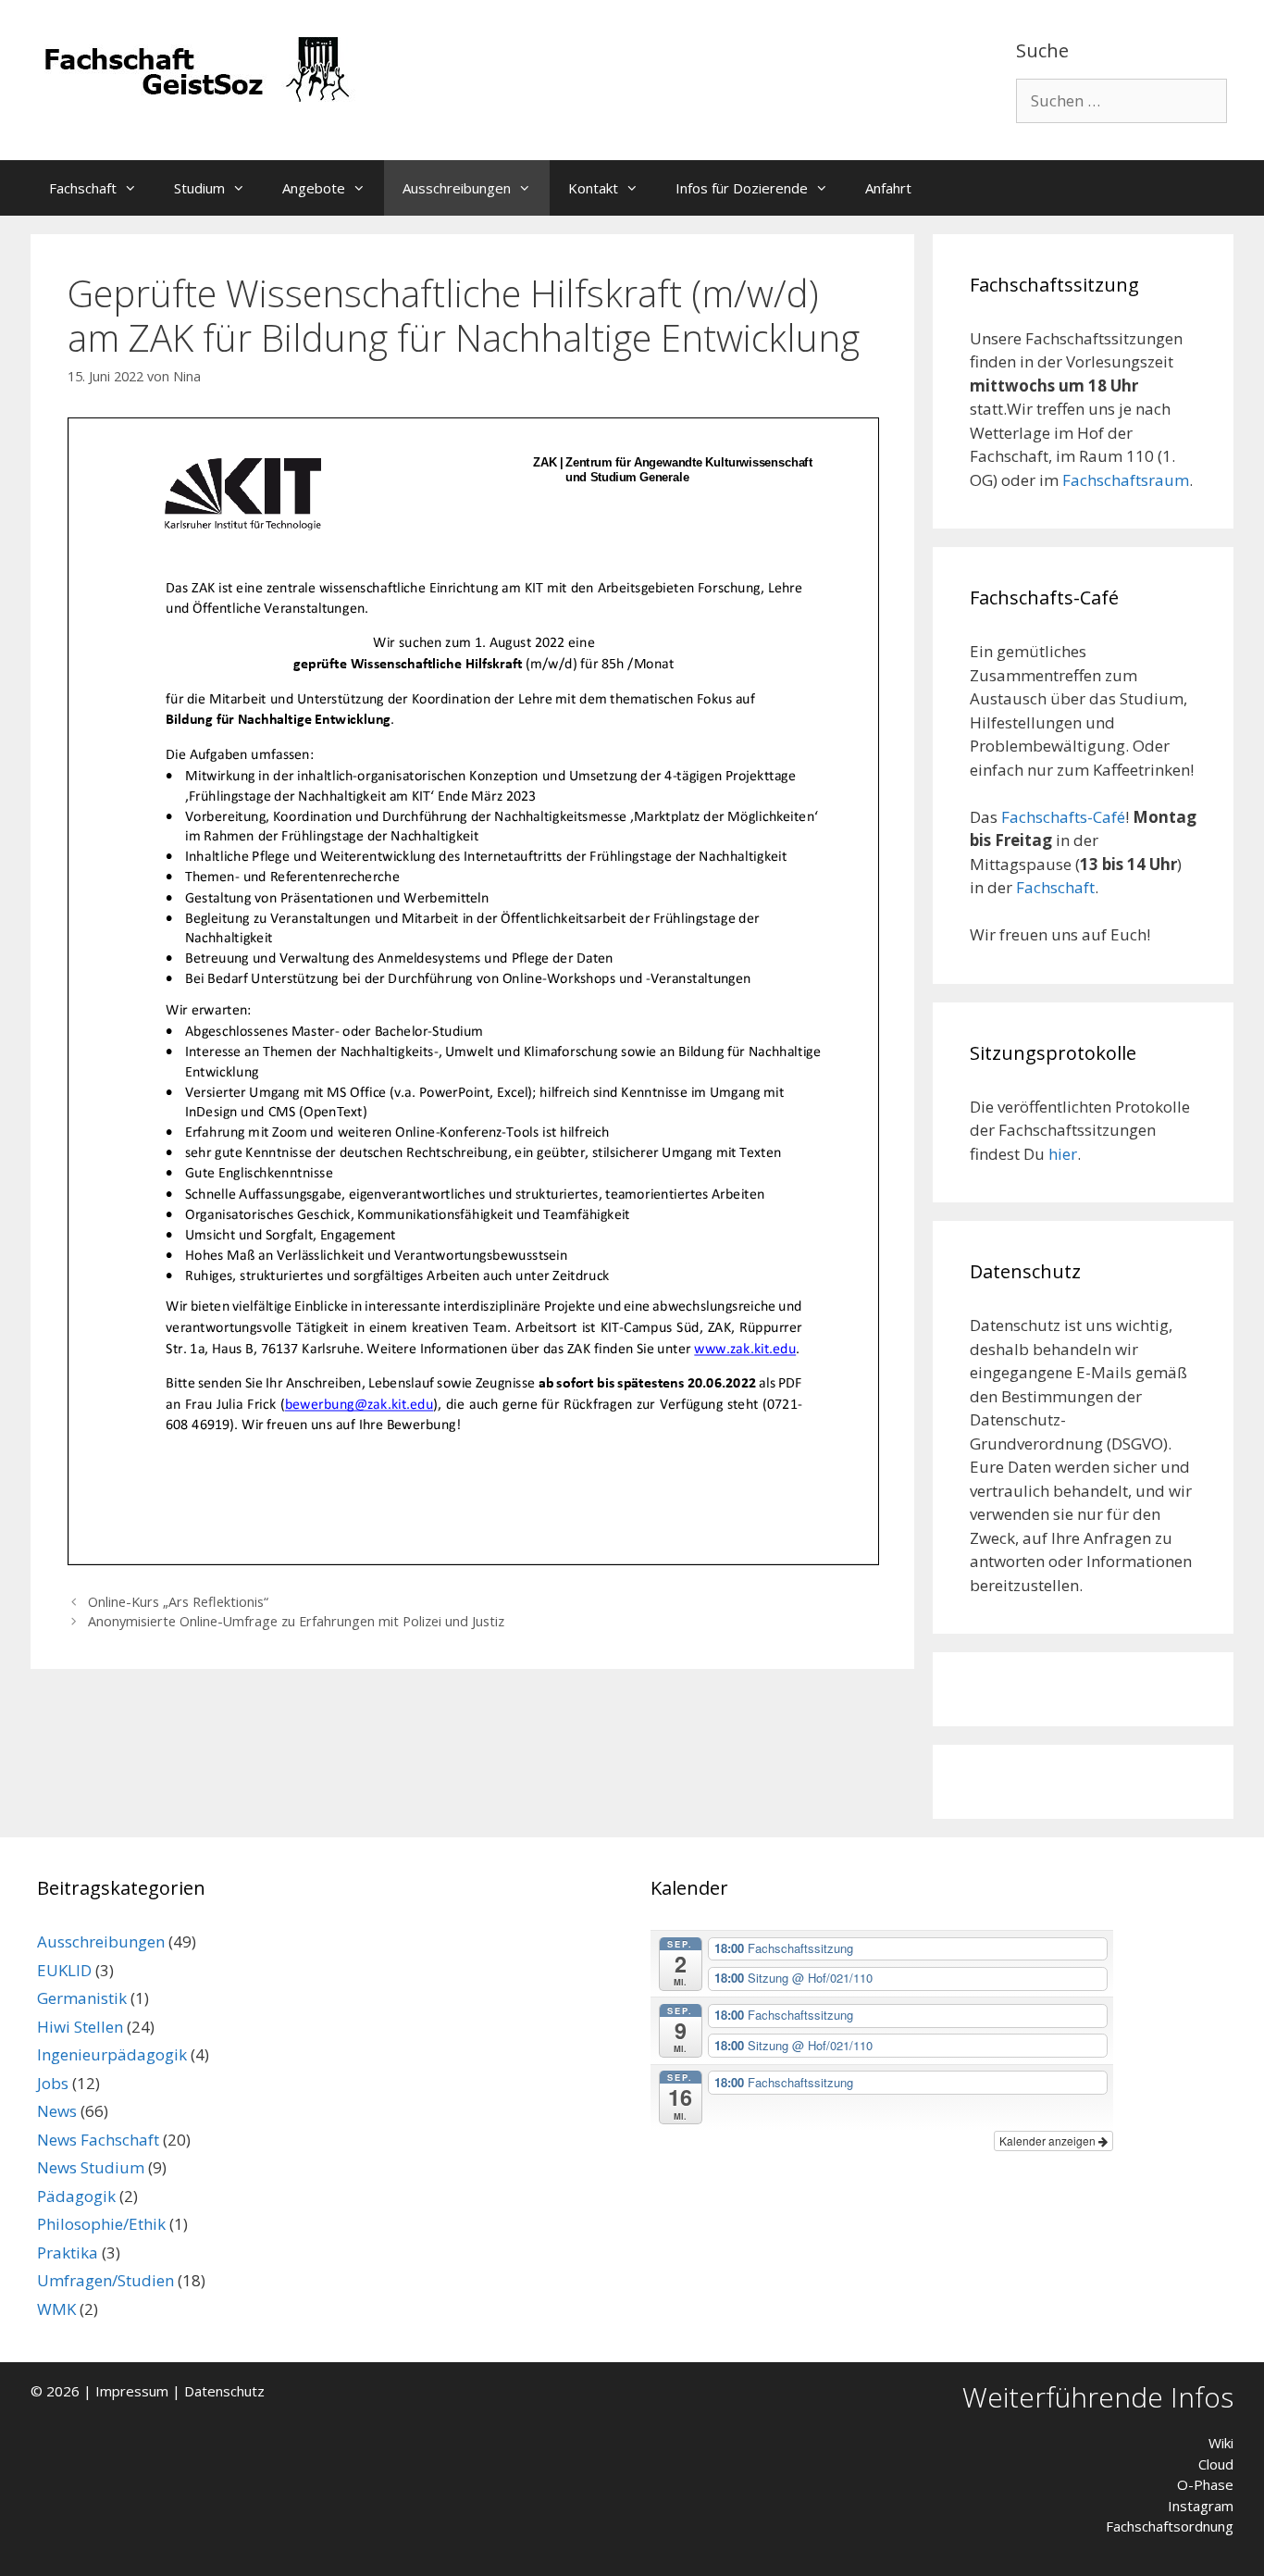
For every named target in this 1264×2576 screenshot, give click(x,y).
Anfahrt (888, 188)
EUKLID (64, 1970)
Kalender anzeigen (1049, 2140)
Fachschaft (83, 188)
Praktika (68, 2252)
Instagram (1201, 2506)
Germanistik (82, 1998)
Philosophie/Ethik (101, 2224)
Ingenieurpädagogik (112, 2054)
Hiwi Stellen (80, 2027)
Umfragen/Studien (105, 2280)
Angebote (314, 188)
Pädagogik (76, 2196)
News (57, 2111)
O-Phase (1205, 2484)
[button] (136, 188)
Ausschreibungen (457, 188)
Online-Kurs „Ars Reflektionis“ (178, 1602)
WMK (56, 2309)
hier (1063, 1154)
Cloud (1216, 2464)
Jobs (53, 2083)
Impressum (132, 2391)
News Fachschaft (98, 2140)
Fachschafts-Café (1063, 817)
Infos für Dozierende (742, 188)
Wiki (1221, 2443)
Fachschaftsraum (1126, 480)
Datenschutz (224, 2391)
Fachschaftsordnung (1170, 2526)
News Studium (91, 2167)
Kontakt (593, 188)
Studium (199, 188)
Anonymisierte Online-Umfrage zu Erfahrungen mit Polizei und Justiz (296, 1621)
